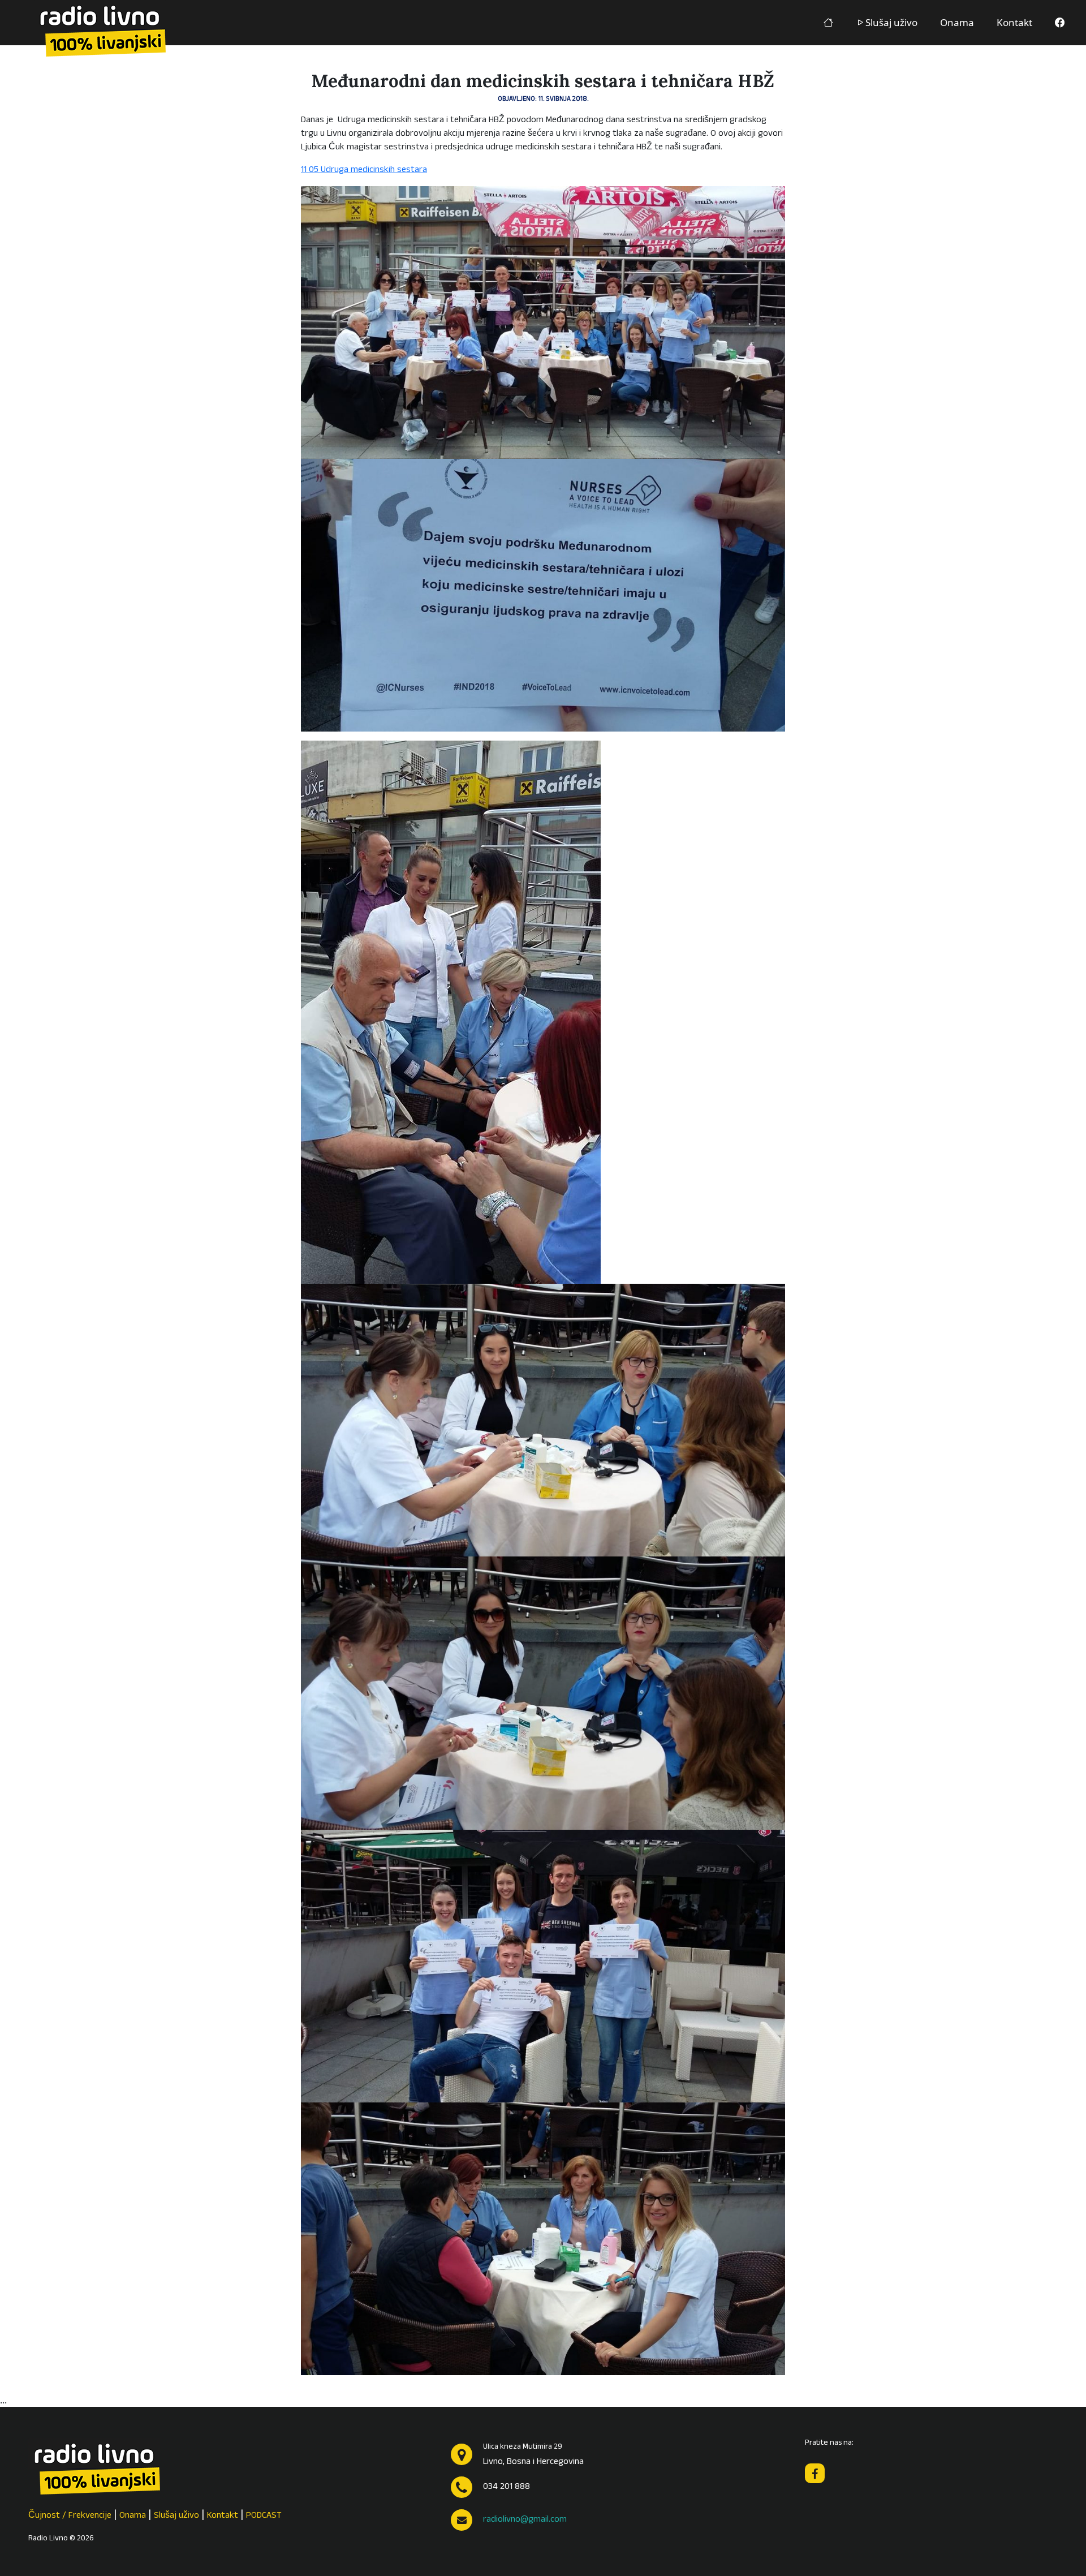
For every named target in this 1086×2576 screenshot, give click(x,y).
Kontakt (1014, 22)
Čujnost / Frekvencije (70, 2516)
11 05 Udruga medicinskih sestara (364, 170)
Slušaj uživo (891, 22)
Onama (957, 22)
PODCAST (264, 2516)
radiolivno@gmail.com (525, 2520)
